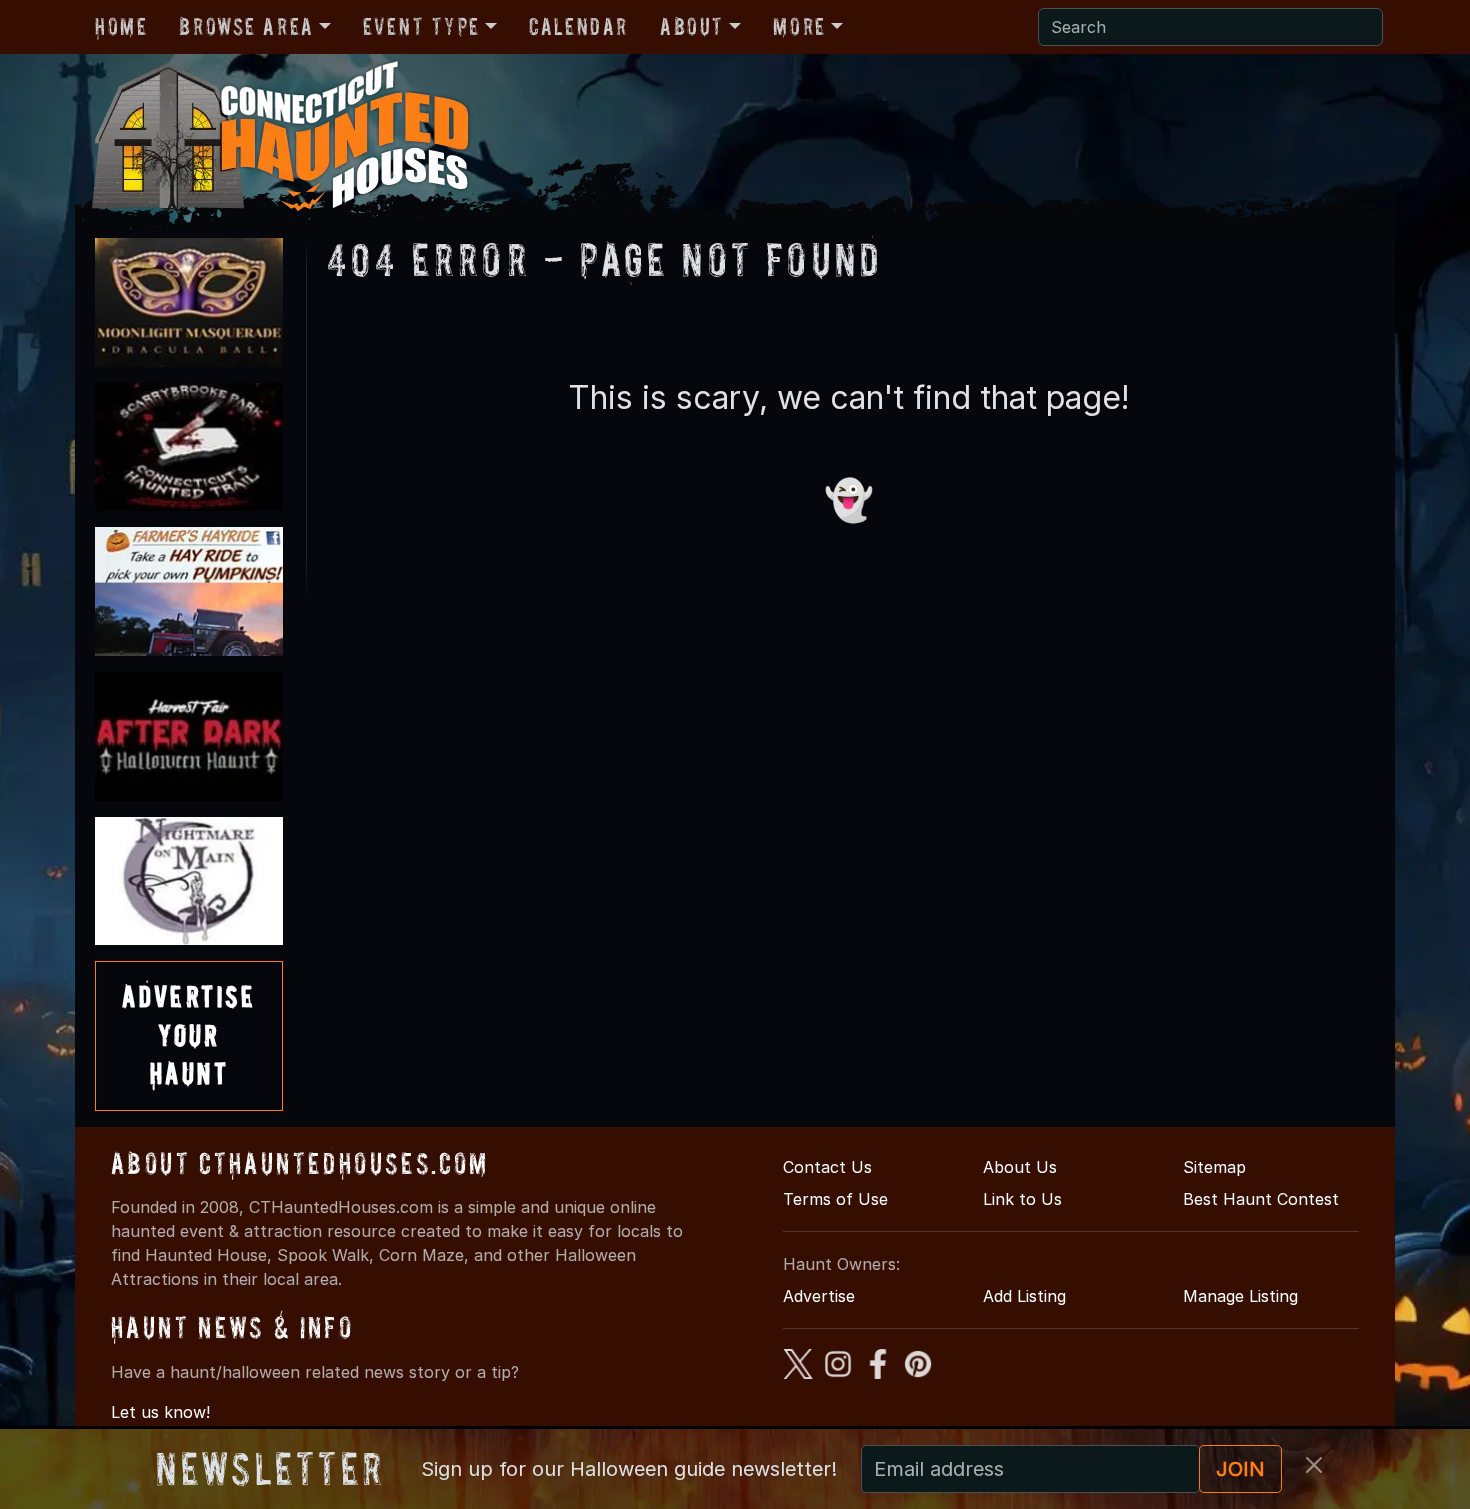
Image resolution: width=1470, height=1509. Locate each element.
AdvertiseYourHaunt (189, 1035)
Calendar (578, 26)
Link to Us (1022, 1199)
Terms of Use (835, 1199)
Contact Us (827, 1167)
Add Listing (1024, 1296)
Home (121, 26)
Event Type (421, 26)
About (692, 26)
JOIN (1240, 1469)
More (799, 26)
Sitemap (1214, 1167)
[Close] (1314, 1465)
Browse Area (246, 26)
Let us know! (160, 1412)
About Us (1020, 1167)
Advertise (819, 1296)
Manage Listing (1240, 1296)
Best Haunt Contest (1261, 1199)
